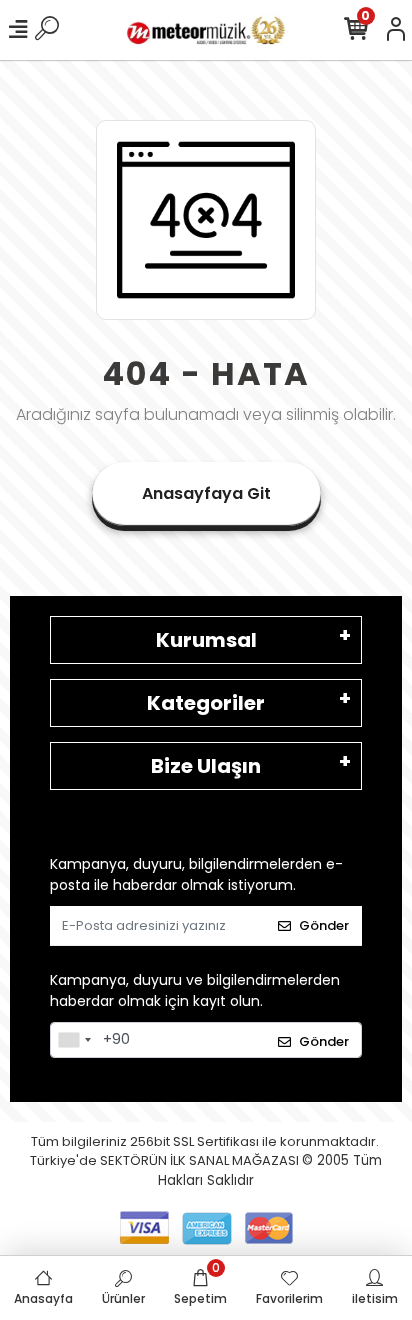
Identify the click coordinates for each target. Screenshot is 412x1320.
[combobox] (74, 1040)
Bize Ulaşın (206, 766)
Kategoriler (206, 703)
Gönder (324, 925)
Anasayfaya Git (206, 493)
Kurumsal (206, 640)
